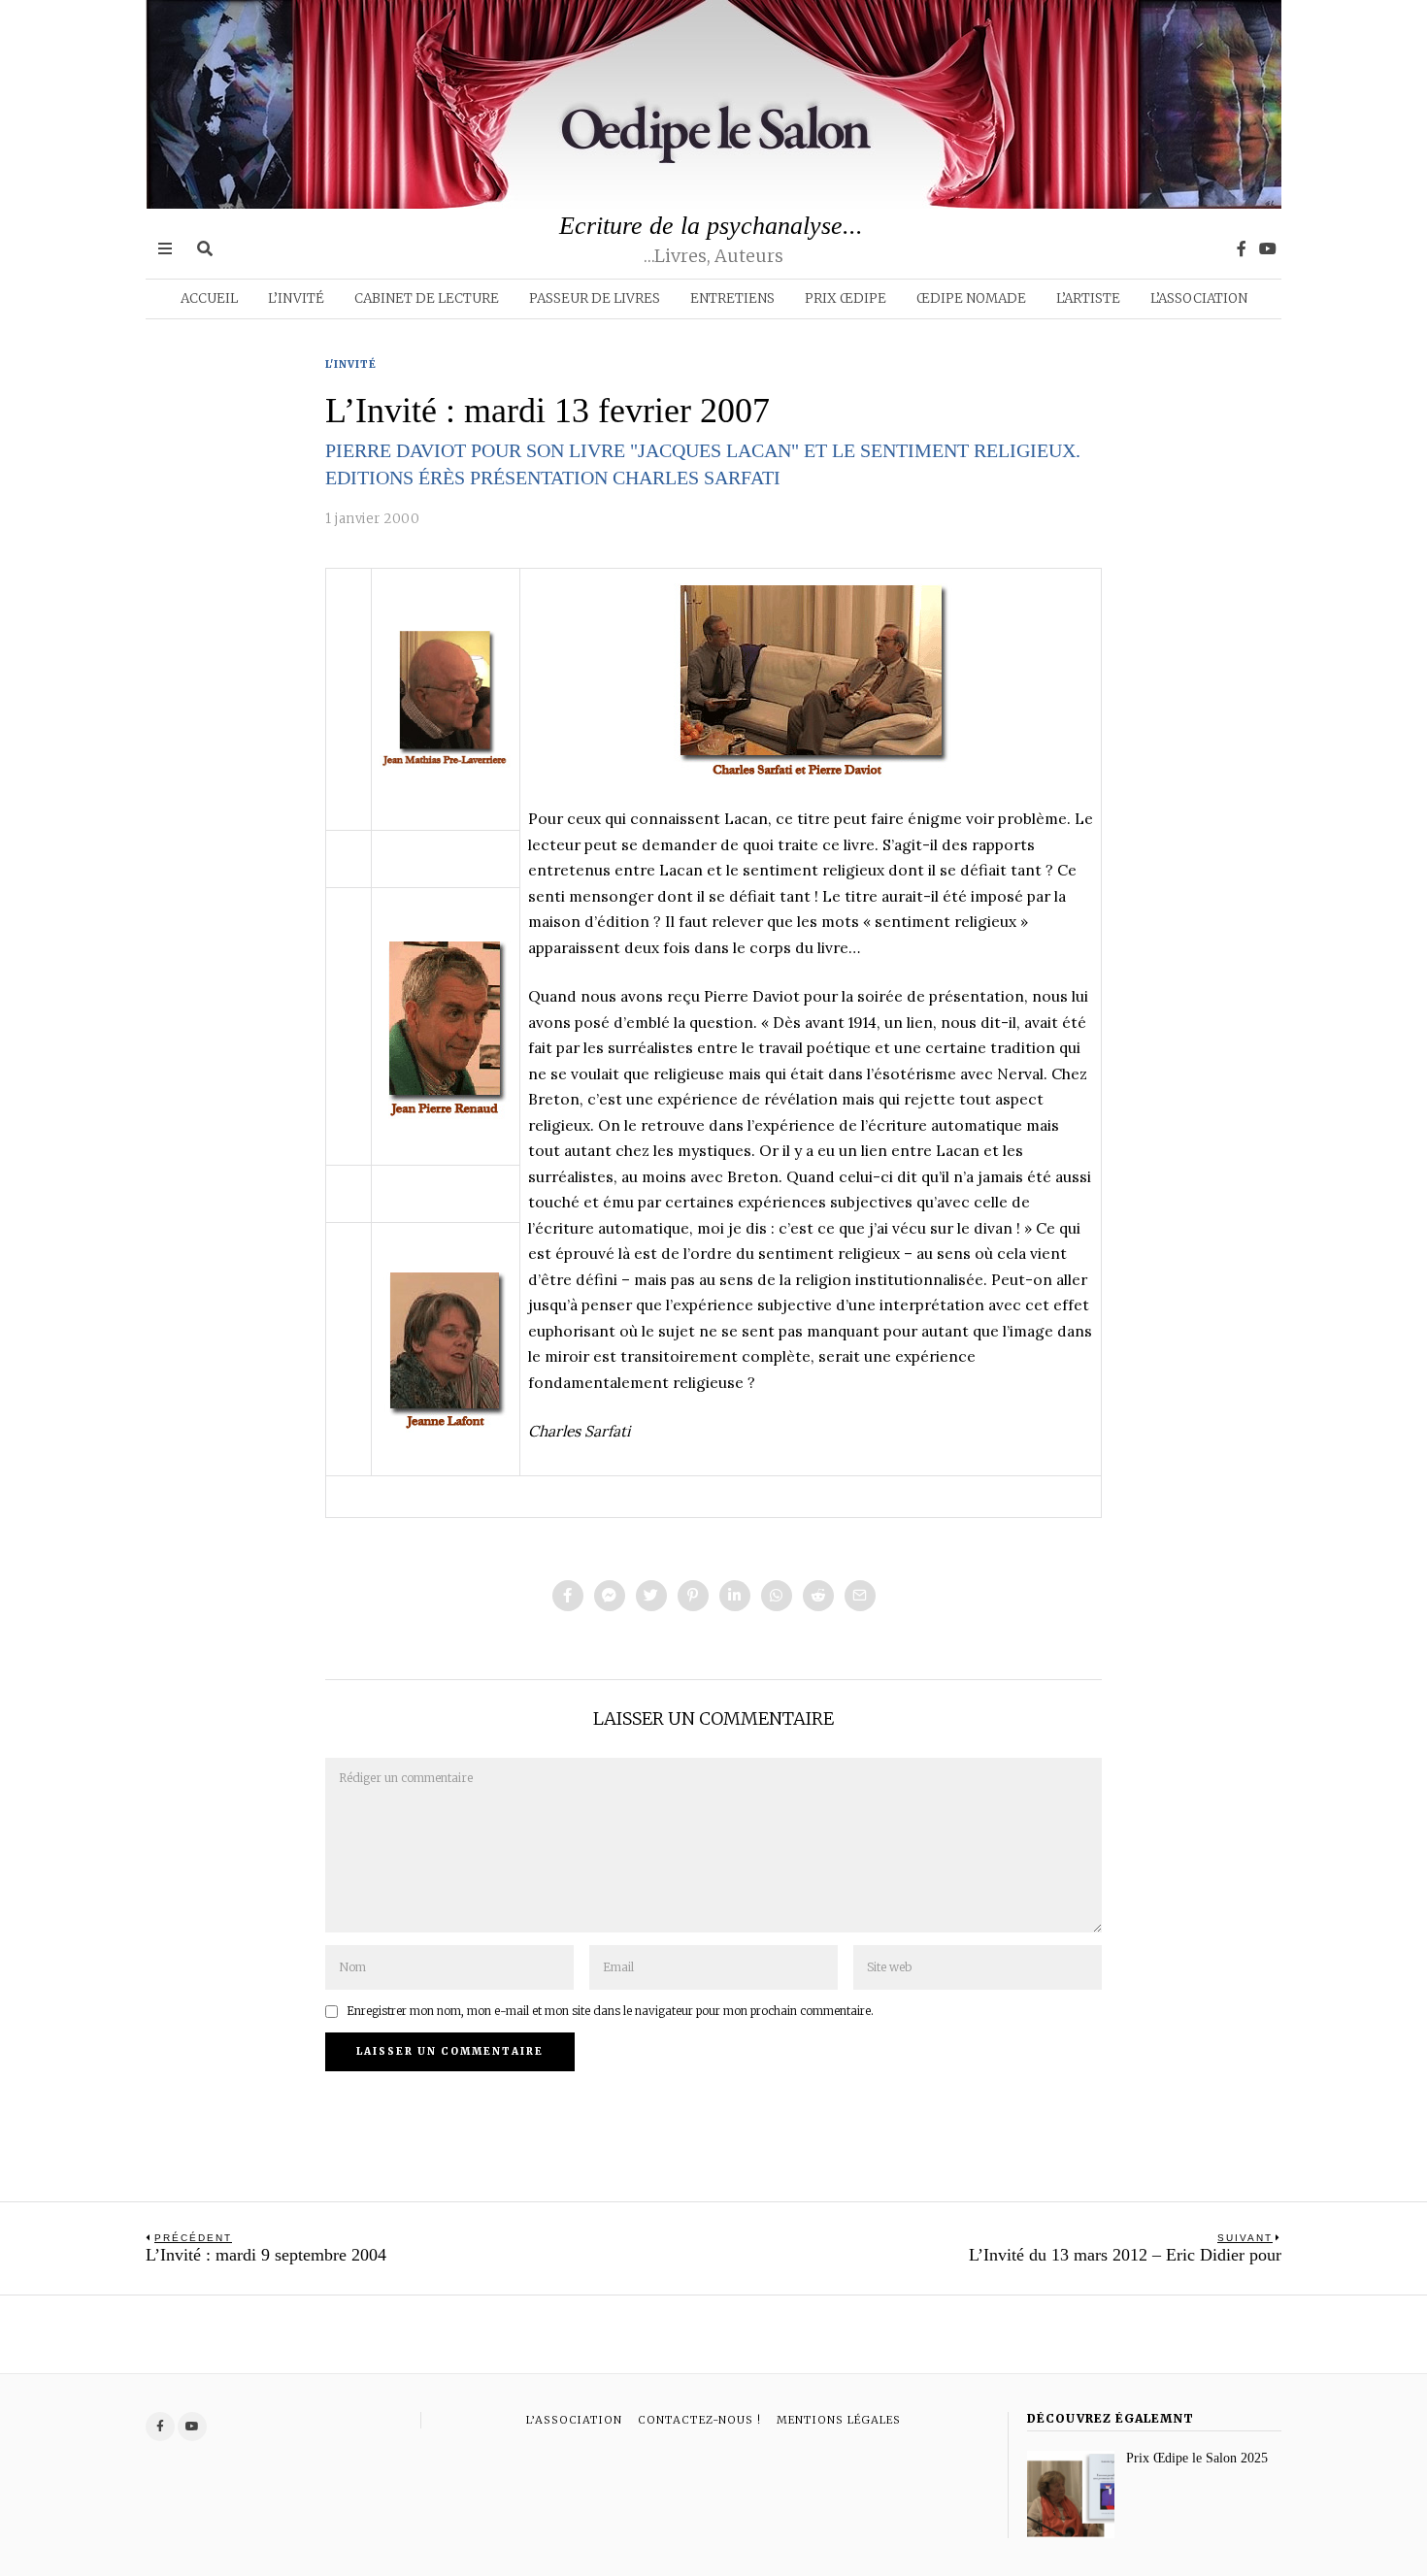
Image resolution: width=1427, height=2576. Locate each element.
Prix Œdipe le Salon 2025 (1197, 2458)
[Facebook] (1242, 248)
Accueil (209, 298)
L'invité (351, 364)
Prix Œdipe (846, 298)
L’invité (296, 298)
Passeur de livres (595, 298)
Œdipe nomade (971, 298)
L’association (1199, 298)
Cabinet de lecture (427, 298)
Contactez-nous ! (699, 2420)
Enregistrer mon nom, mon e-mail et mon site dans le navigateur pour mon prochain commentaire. (610, 2011)
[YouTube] (1268, 248)
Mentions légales (839, 2420)
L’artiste (1088, 298)
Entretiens (732, 298)
